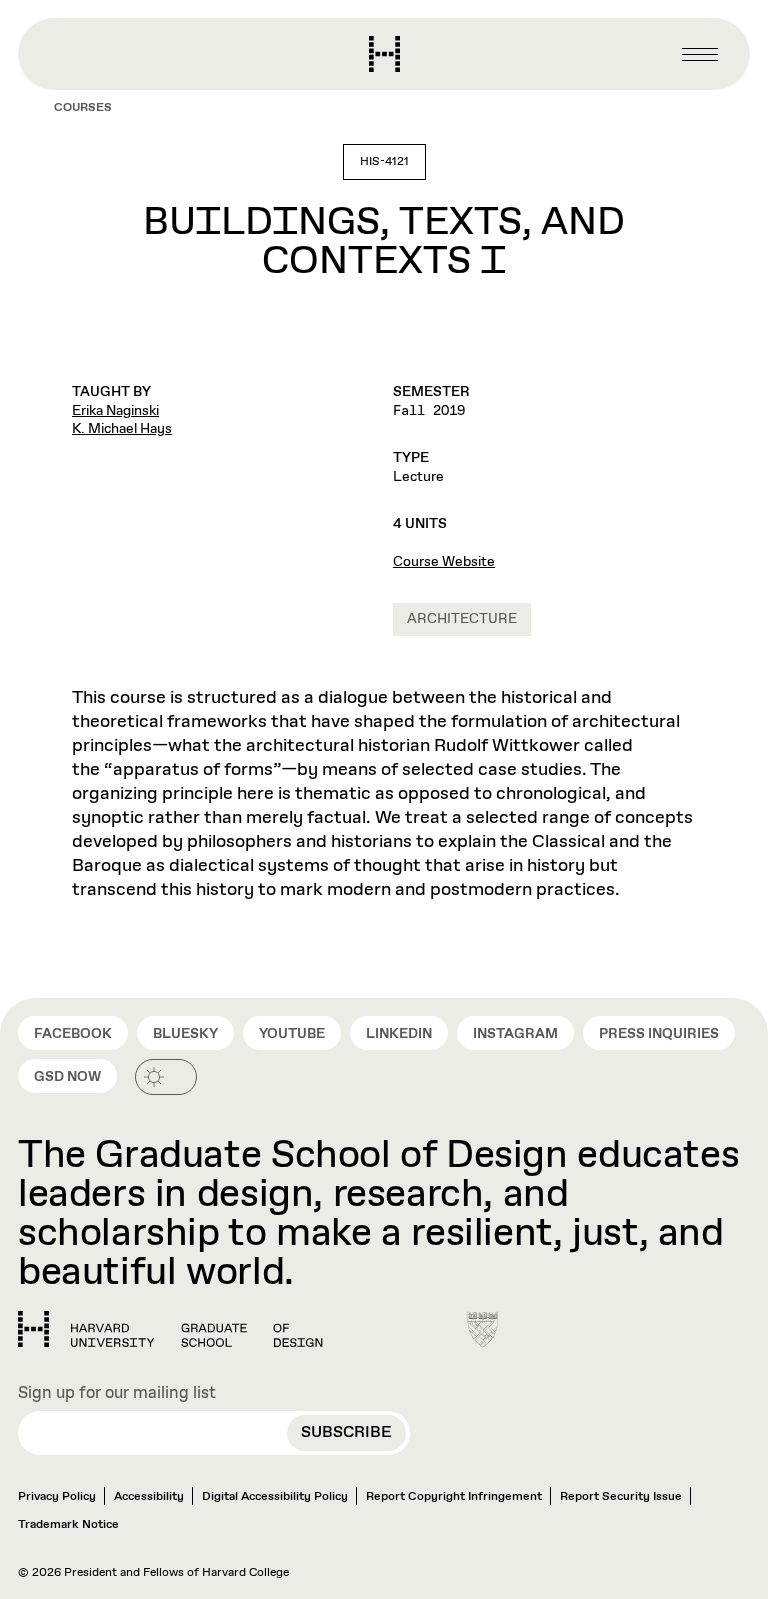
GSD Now (67, 1077)
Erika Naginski (115, 411)
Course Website (444, 562)
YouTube (292, 1034)
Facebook (73, 1034)
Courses (83, 108)
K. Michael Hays (122, 429)
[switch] (166, 1077)
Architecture (462, 619)
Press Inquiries (659, 1034)
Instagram (515, 1034)
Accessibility (149, 1497)
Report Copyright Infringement (454, 1497)
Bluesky (185, 1034)
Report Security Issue (621, 1497)
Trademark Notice (68, 1525)
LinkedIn (399, 1034)
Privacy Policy (57, 1497)
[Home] (170, 1329)
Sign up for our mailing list (117, 1394)
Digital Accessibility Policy (275, 1497)
